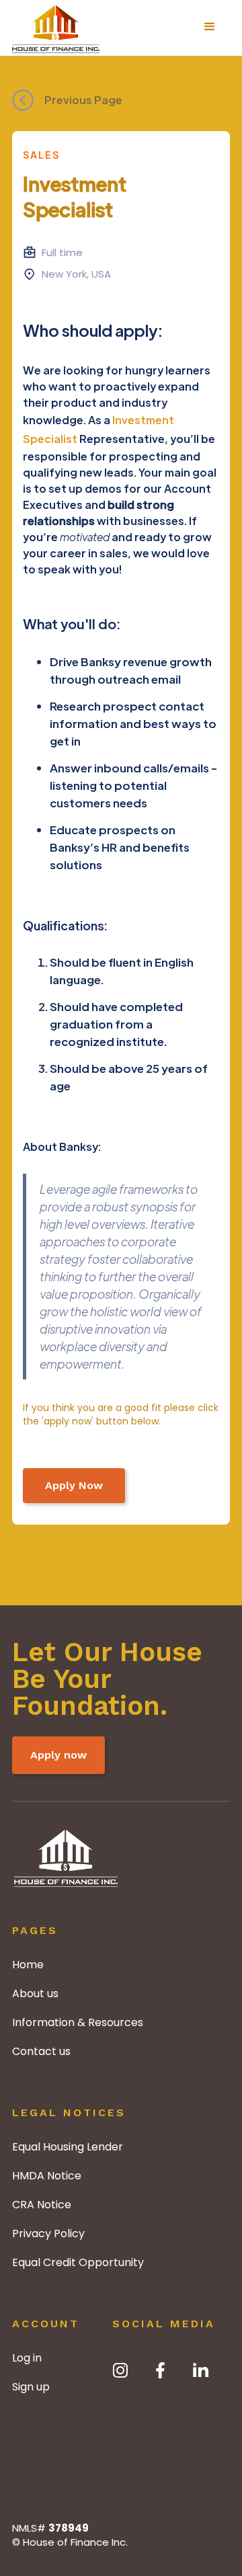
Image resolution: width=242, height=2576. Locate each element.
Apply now (58, 1755)
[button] (210, 27)
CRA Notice (42, 2205)
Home (28, 1965)
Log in (27, 2358)
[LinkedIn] (201, 2370)
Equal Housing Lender (68, 2147)
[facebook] (161, 2370)
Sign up (31, 2387)
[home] (56, 27)
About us (35, 1994)
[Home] (66, 1875)
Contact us (41, 2051)
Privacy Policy (48, 2233)
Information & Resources (78, 2022)
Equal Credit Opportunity (78, 2262)
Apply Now (74, 1485)
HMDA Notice (47, 2176)
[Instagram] (120, 2370)
